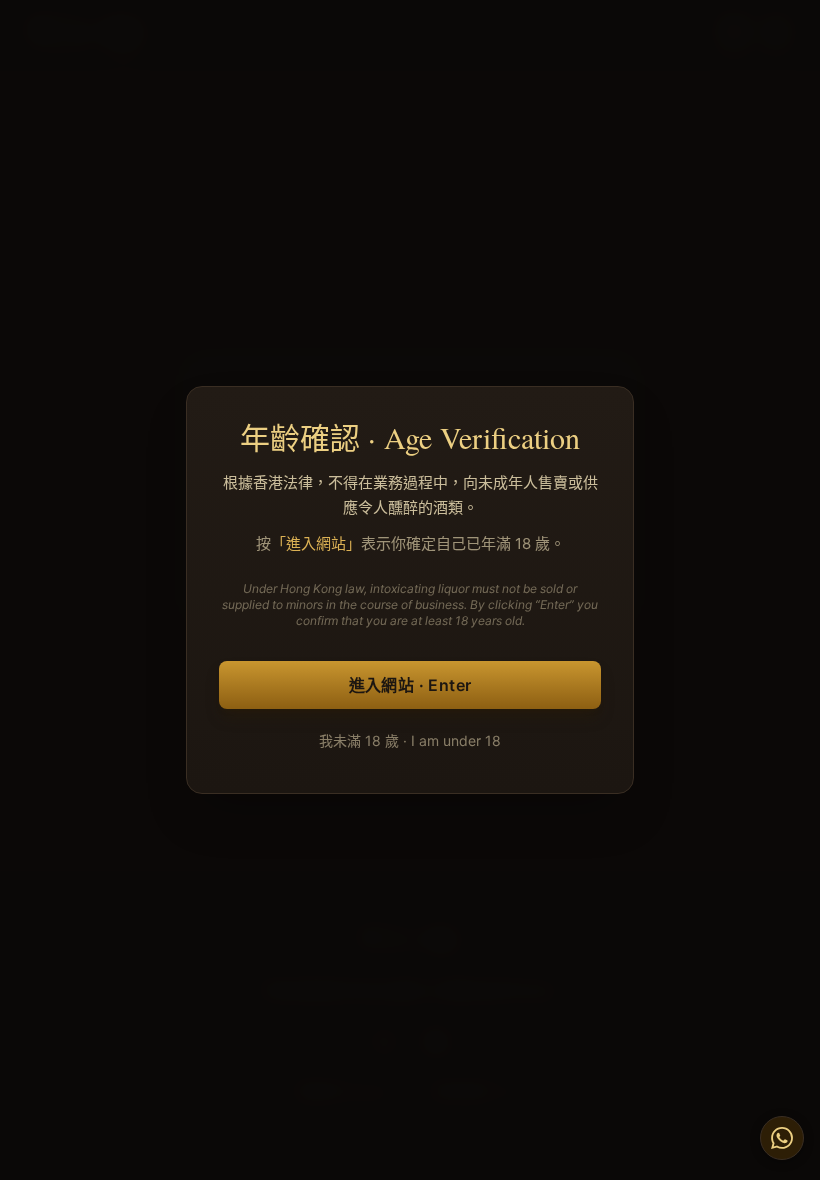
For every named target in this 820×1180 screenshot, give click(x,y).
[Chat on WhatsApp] (782, 1138)
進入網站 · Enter (410, 685)
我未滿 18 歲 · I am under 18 (410, 740)
